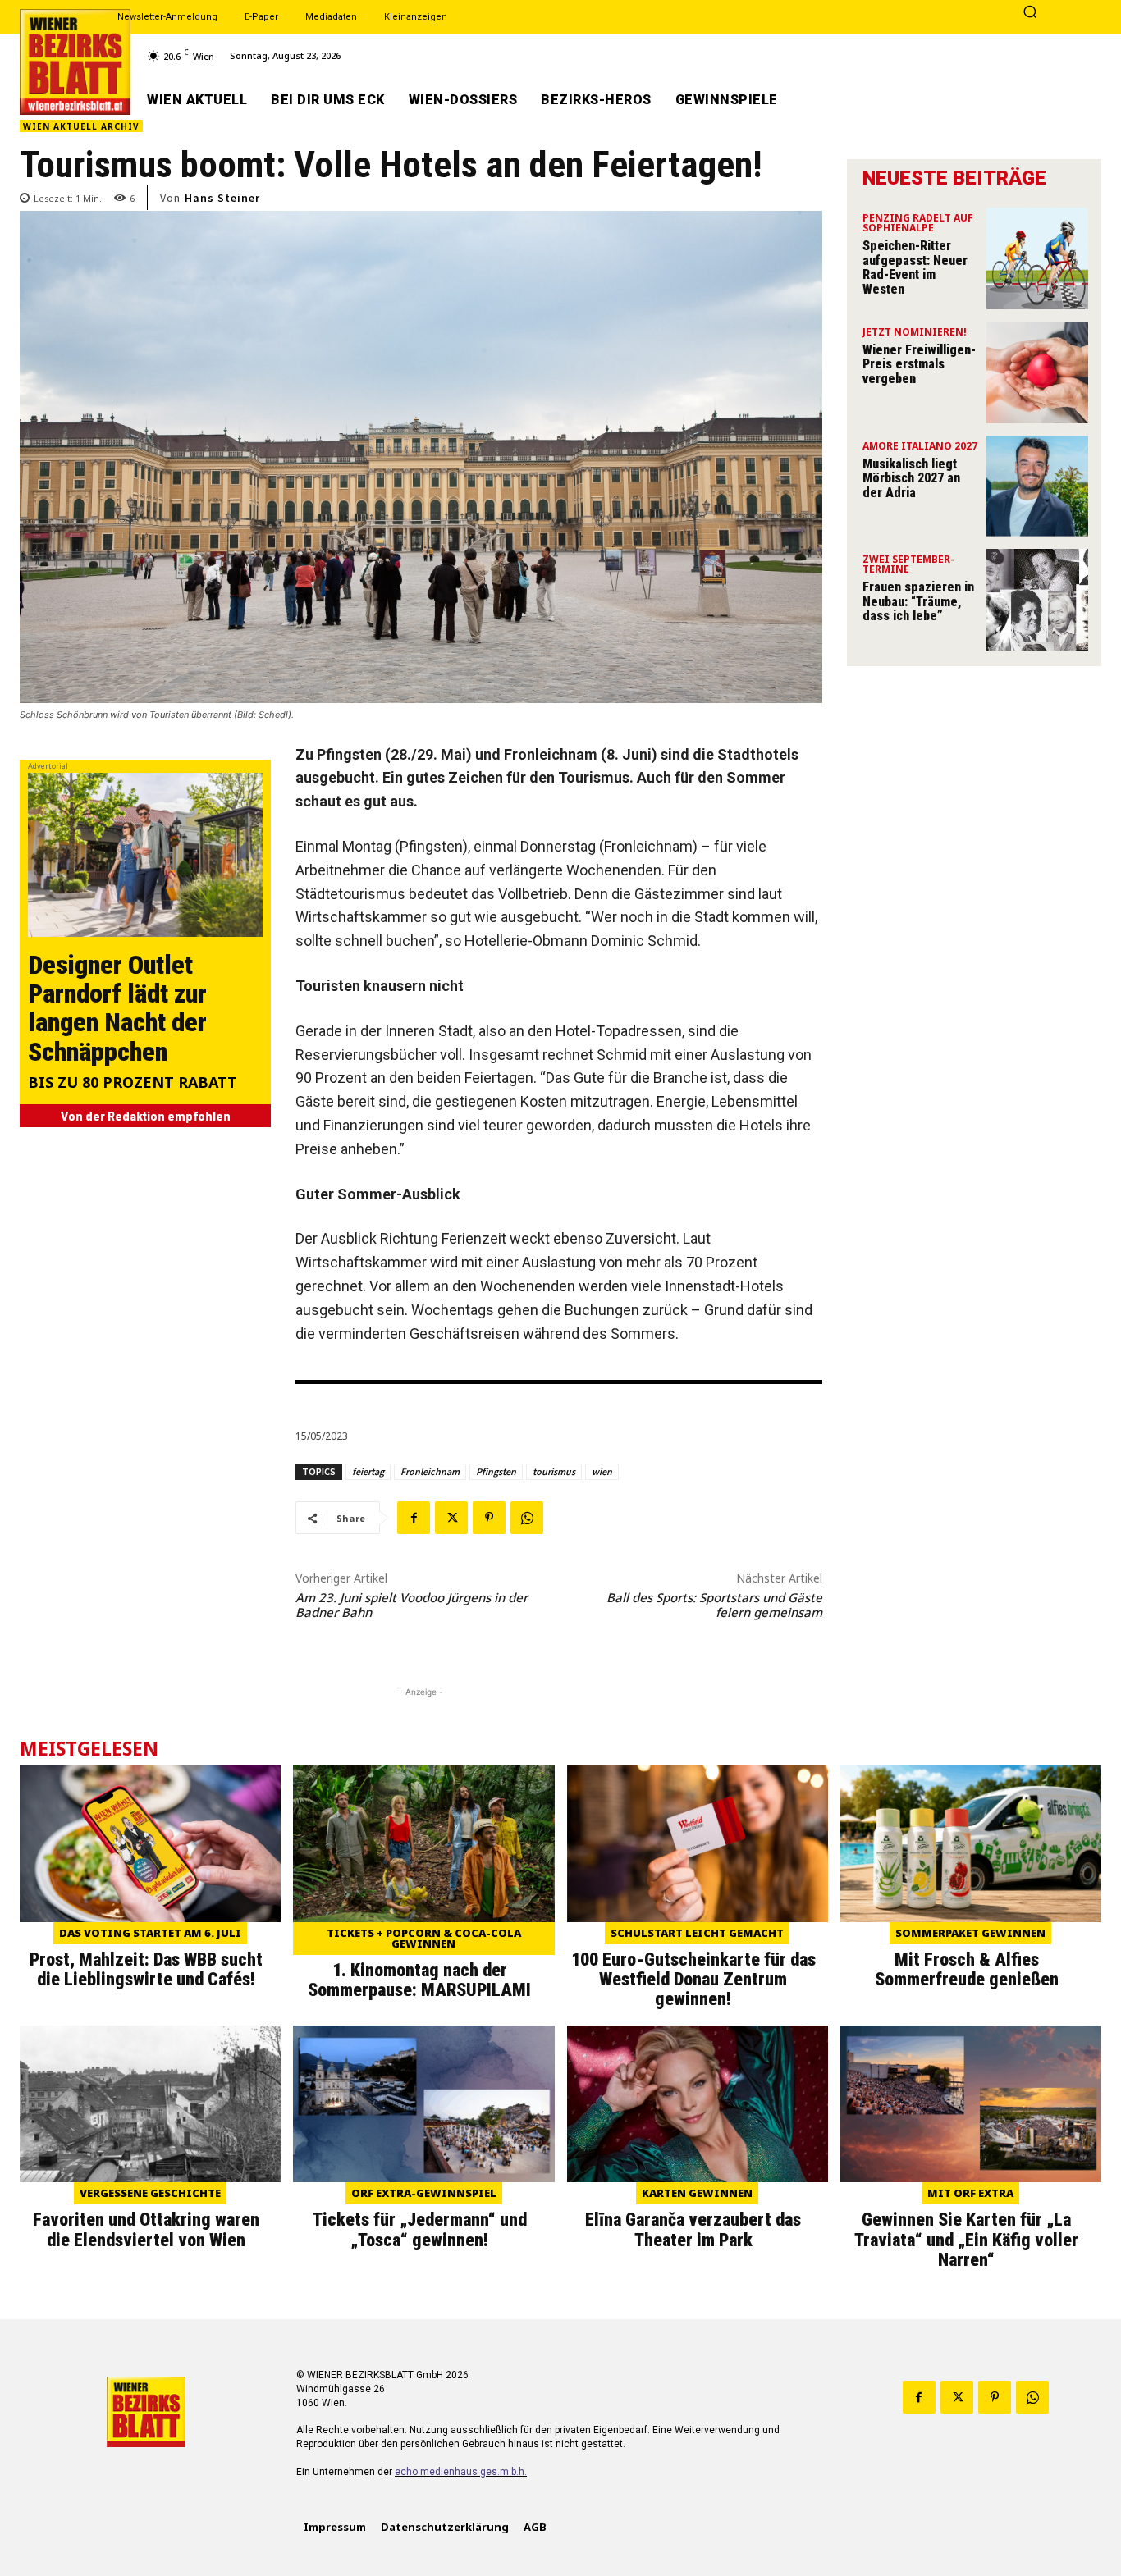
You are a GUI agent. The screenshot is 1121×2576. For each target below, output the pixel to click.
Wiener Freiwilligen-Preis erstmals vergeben (919, 364)
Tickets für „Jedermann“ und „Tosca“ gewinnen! (420, 2229)
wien (602, 1471)
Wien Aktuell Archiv (81, 126)
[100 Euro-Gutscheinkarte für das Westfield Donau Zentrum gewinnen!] (698, 1844)
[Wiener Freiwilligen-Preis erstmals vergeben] (1037, 372)
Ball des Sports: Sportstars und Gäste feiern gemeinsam (714, 1605)
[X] (451, 1518)
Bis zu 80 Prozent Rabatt (133, 1083)
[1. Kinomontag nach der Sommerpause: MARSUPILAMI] (423, 1844)
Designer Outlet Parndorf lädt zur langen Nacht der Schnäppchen (117, 1008)
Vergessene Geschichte (150, 2193)
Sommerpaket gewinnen (970, 1933)
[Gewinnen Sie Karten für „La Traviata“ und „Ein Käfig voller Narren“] (971, 2104)
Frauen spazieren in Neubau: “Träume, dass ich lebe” (918, 601)
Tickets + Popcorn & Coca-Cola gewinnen (424, 1938)
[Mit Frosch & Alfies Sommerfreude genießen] (971, 1844)
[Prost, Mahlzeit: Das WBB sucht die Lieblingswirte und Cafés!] (150, 1844)
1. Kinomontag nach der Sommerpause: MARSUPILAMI (419, 1980)
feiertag (368, 1471)
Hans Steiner (222, 198)
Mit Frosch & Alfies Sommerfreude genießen (967, 1969)
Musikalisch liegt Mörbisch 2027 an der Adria (911, 478)
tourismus (554, 1471)
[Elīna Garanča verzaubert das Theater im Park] (698, 2104)
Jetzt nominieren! (915, 333)
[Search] (1030, 13)
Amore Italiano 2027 (920, 447)
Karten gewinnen (697, 2193)
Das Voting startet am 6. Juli (150, 1933)
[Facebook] (414, 1518)
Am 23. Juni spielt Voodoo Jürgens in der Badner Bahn (412, 1605)
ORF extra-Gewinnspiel (424, 2193)
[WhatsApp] (527, 1518)
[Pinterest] (489, 1518)
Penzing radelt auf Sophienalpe (918, 224)
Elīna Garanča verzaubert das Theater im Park (693, 2229)
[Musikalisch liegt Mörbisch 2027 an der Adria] (1037, 486)
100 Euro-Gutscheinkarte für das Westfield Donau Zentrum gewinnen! (693, 1979)
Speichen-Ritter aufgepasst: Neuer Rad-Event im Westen (915, 267)
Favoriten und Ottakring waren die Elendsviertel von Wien (146, 2229)
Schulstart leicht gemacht (697, 1933)
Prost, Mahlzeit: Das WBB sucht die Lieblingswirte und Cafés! (146, 1969)
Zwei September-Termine (908, 565)
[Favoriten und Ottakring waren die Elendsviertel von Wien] (150, 2104)
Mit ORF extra (970, 2193)
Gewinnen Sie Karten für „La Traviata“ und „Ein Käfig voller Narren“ (966, 2239)
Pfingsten (496, 1471)
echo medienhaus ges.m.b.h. (461, 2472)
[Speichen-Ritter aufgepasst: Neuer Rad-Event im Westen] (1037, 258)
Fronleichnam (430, 1471)
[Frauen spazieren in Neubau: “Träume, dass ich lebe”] (1037, 600)
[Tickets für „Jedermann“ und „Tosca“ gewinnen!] (423, 2104)
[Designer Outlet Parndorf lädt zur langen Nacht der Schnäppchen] (145, 855)
